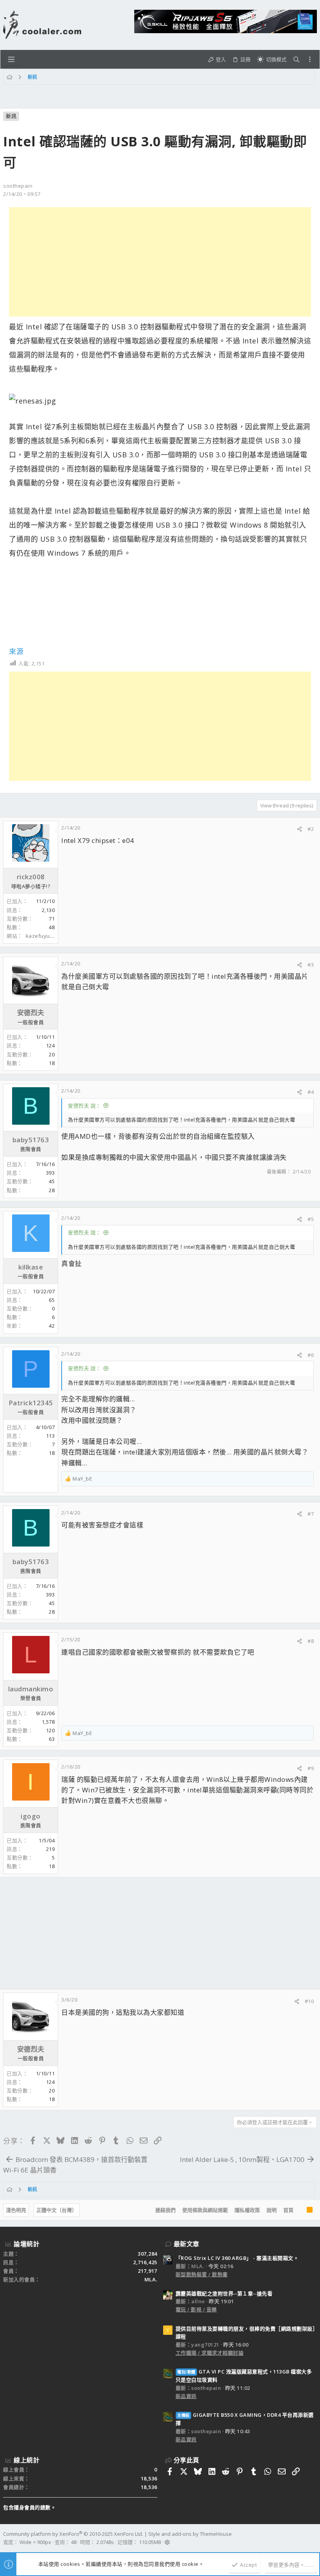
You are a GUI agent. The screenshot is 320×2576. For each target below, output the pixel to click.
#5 (311, 1219)
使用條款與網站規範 (205, 2210)
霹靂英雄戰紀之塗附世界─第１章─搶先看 (224, 2293)
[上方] (300, 2210)
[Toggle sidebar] (310, 59)
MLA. (151, 2279)
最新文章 (187, 2244)
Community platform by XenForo (73, 2534)
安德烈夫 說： (84, 1106)
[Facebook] (313, 2538)
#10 (309, 2001)
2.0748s (105, 2542)
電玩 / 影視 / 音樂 (196, 2309)
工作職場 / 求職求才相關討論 (210, 2353)
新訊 (11, 116)
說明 (272, 2210)
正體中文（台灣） (57, 2210)
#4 (311, 1092)
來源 (16, 651)
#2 (311, 829)
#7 (311, 1514)
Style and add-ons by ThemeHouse (190, 2534)
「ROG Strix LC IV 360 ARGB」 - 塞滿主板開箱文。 (237, 2258)
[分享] (300, 829)
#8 (311, 1641)
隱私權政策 (247, 2210)
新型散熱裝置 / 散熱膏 (202, 2274)
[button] (11, 59)
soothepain (18, 186)
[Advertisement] (160, 262)
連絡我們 (165, 2210)
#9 (311, 1768)
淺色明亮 (16, 2210)
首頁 (288, 2210)
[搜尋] (296, 60)
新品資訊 (186, 2396)
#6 (311, 1355)
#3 (311, 965)
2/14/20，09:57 (22, 194)
